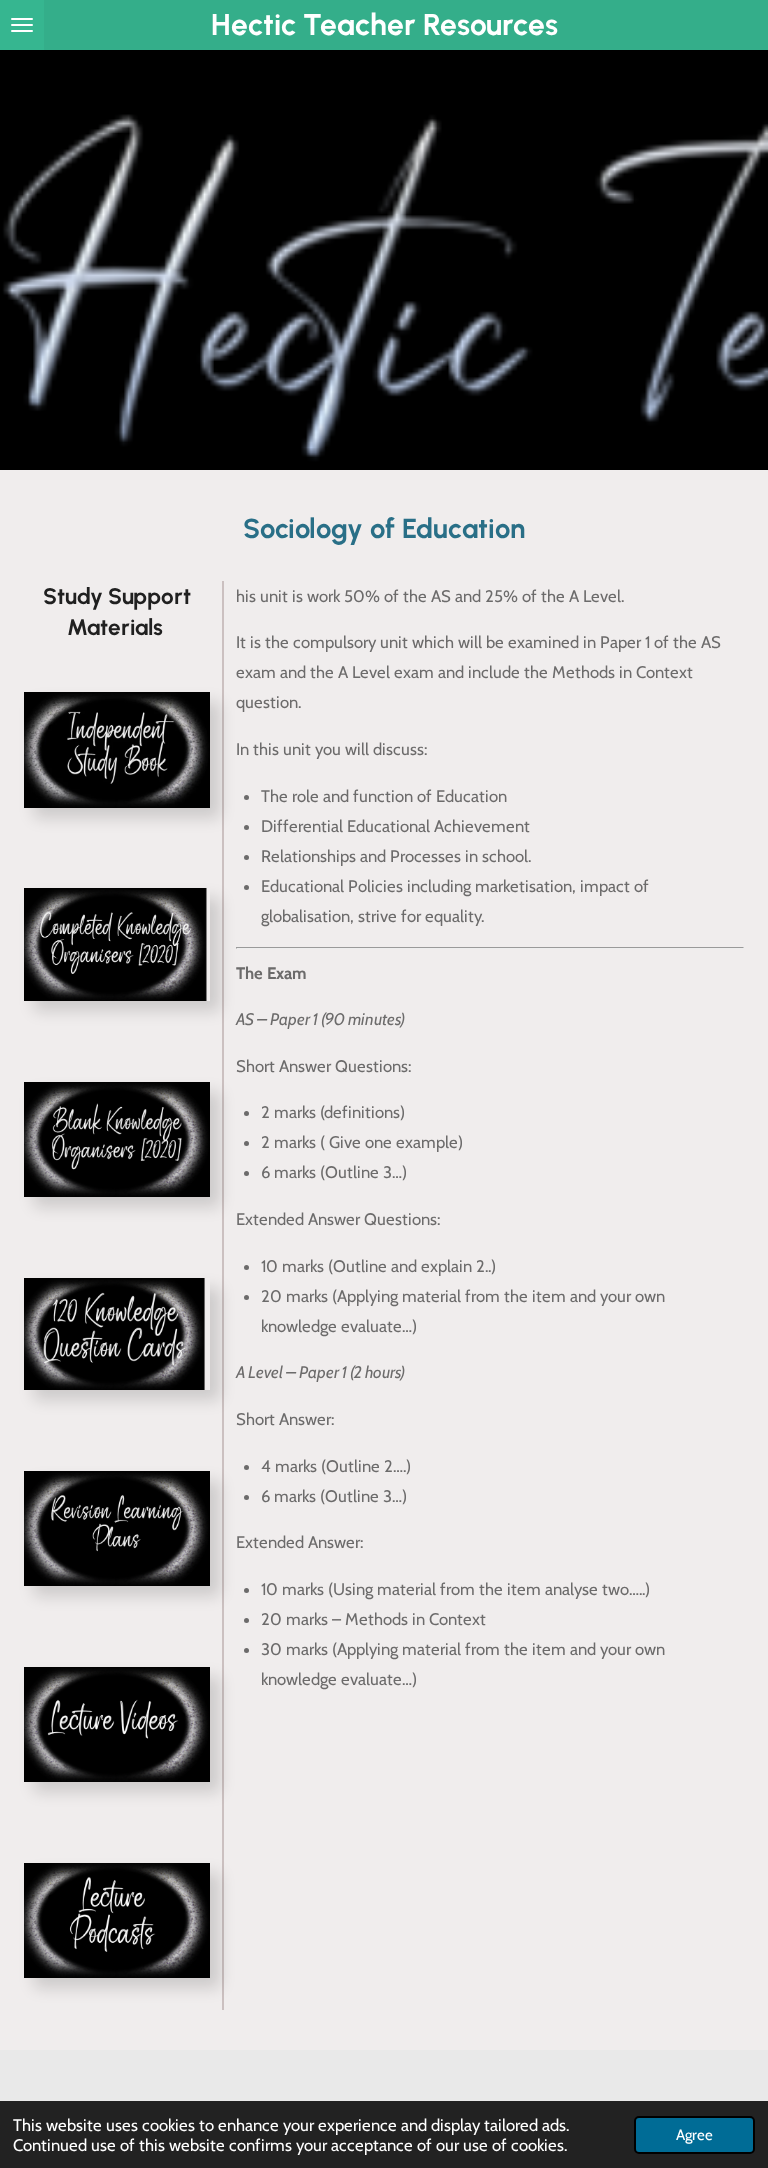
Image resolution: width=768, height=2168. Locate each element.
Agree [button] (694, 2135)
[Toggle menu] (22, 25)
